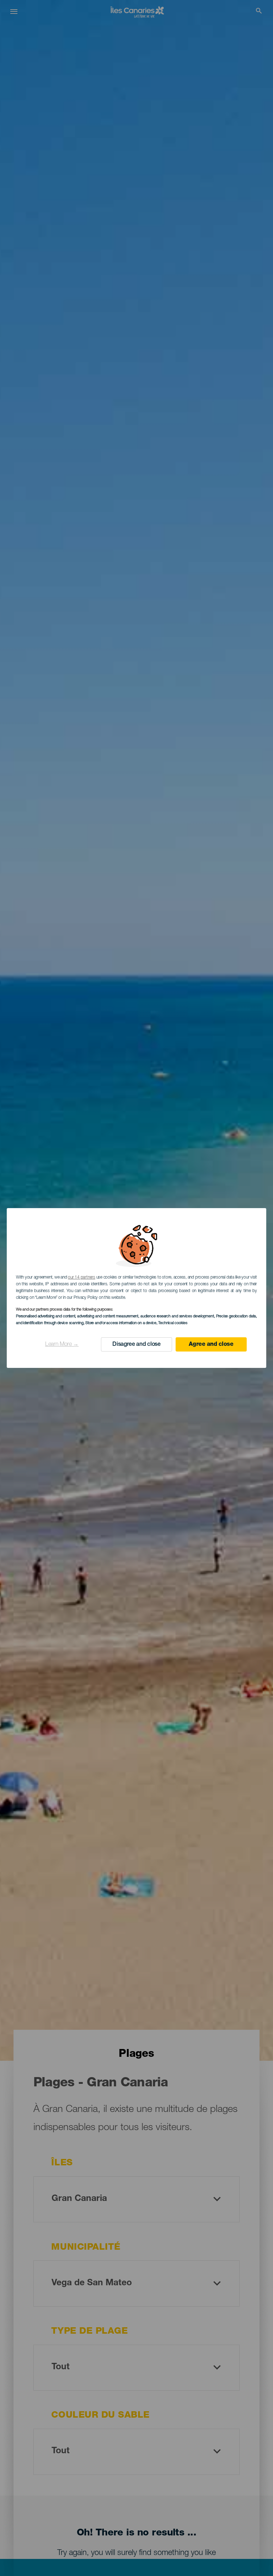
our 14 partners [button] (81, 1278)
